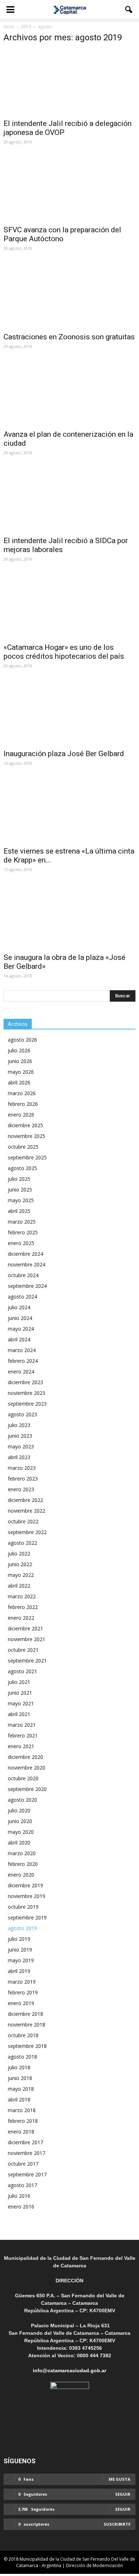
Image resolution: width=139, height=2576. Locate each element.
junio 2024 (20, 1318)
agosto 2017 (22, 2185)
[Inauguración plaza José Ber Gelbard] (69, 712)
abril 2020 (19, 1843)
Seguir (123, 2494)
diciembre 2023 (25, 1382)
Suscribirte (117, 2524)
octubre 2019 (23, 1907)
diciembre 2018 (25, 2014)
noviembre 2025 (27, 1136)
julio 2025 (19, 1179)
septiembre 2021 (27, 1661)
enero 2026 (21, 1115)
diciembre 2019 (25, 1885)
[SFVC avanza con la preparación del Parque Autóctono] (69, 189)
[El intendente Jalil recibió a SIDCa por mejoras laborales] (69, 499)
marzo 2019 (22, 1982)
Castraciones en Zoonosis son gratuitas (69, 337)
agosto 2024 (22, 1297)
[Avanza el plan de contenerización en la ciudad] (69, 393)
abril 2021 (19, 1714)
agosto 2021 (22, 1671)
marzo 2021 (22, 1725)
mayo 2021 (21, 1703)
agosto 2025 (22, 1168)
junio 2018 (20, 2078)
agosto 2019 (22, 1928)
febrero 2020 (23, 1864)
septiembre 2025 (27, 1157)
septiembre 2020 (27, 1789)
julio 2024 (19, 1307)
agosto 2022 (22, 1543)
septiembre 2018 (27, 2046)
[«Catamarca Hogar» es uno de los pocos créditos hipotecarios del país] (69, 606)
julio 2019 (19, 1939)
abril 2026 (19, 1082)
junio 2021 (20, 1693)
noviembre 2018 (27, 2025)
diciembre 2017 (25, 2142)
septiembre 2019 (27, 1917)
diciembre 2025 (25, 1125)
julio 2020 (19, 1810)
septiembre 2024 (27, 1286)
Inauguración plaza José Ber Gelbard (64, 754)
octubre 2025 (23, 1147)
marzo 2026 (22, 1093)
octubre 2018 (23, 2035)
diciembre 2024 (25, 1254)
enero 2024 (21, 1371)
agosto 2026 (22, 1040)
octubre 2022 (23, 1521)
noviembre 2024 (27, 1264)
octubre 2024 (23, 1275)
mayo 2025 (21, 1200)
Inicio (9, 27)
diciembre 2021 (25, 1628)
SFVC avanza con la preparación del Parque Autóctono (62, 234)
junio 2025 (20, 1190)
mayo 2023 (21, 1446)
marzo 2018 (22, 2110)
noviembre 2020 (27, 1768)
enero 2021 (21, 1746)
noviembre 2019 (27, 1896)
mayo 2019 (21, 1960)
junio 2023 (20, 1436)
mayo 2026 (21, 1072)
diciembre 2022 (25, 1500)
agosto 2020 (22, 1800)
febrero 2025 (23, 1232)
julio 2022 (19, 1553)
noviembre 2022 (27, 1511)
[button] (129, 10)
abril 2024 (19, 1339)
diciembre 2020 (25, 1757)
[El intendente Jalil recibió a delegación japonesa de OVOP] (69, 82)
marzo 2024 (22, 1350)
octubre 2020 (23, 1778)
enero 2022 (21, 1618)
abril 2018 (19, 2099)
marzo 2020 (22, 1853)
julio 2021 (19, 1682)
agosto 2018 (22, 2057)
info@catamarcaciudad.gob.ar (69, 2370)
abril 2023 (19, 1457)
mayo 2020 (21, 1832)
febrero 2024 (23, 1361)
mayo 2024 (21, 1329)
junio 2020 (20, 1821)
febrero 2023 (23, 1479)
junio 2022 (20, 1564)
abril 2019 (19, 1971)
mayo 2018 (21, 2089)
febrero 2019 (23, 1992)
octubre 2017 (23, 2164)
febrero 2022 (23, 1607)
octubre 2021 (23, 1650)
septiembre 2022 (27, 1532)
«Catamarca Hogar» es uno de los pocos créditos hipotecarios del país (64, 652)
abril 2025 (19, 1211)
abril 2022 (19, 1586)
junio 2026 (20, 1061)
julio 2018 (19, 2067)
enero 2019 (21, 2003)
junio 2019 (20, 1950)
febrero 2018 (23, 2121)
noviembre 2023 (27, 1393)
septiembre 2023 (27, 1404)
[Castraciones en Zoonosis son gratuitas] (69, 295)
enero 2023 (21, 1489)
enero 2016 (21, 2206)
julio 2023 (19, 1425)
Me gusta (120, 2479)
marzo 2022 (22, 1596)
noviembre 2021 (27, 1639)
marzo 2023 (22, 1468)
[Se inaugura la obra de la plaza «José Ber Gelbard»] (69, 916)
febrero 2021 (23, 1735)
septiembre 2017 (27, 2174)
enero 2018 (21, 2132)
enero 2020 (21, 1875)
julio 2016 (19, 2196)
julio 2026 (19, 1050)
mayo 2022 (21, 1575)
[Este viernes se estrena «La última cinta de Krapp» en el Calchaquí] (69, 810)
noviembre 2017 (27, 2153)
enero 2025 (21, 1243)
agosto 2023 (22, 1414)
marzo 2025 (22, 1222)
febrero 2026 (23, 1104)
